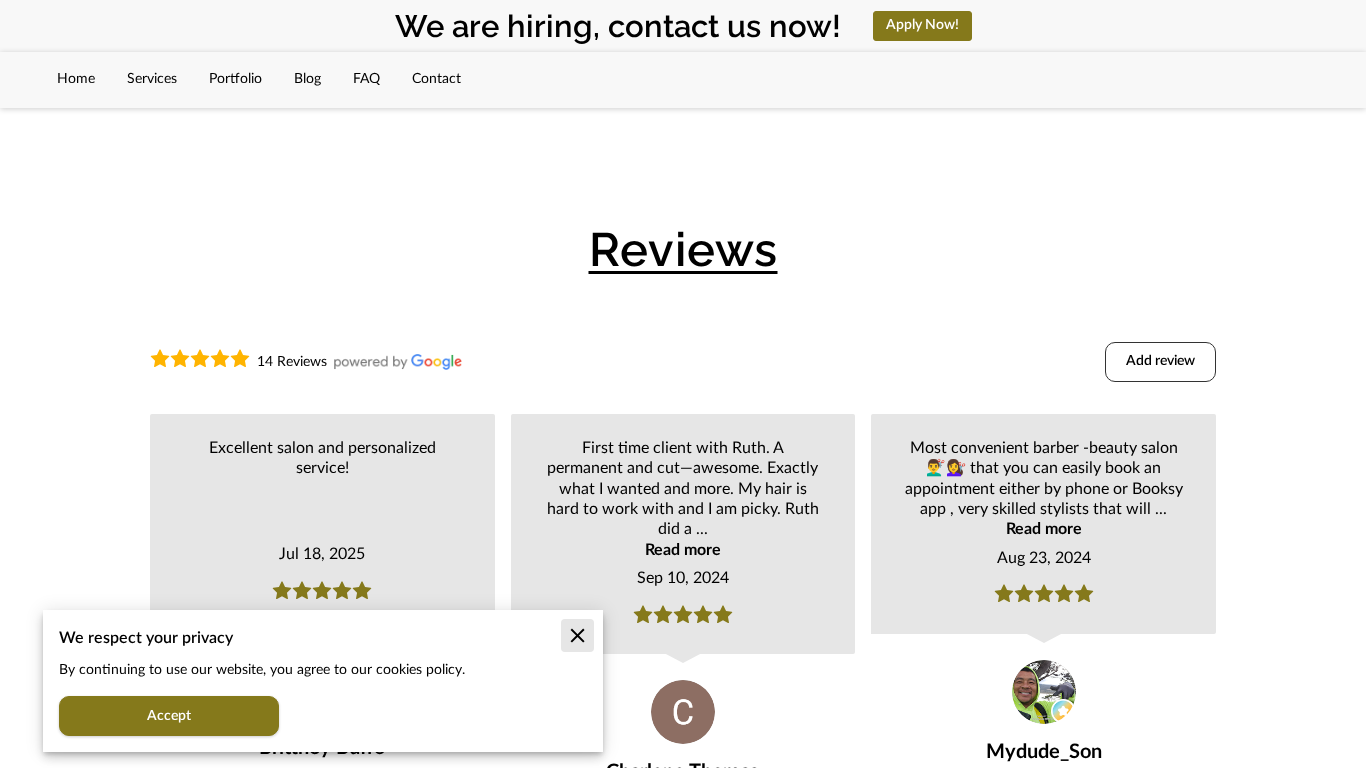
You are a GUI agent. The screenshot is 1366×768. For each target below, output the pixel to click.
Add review (1160, 361)
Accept (169, 716)
